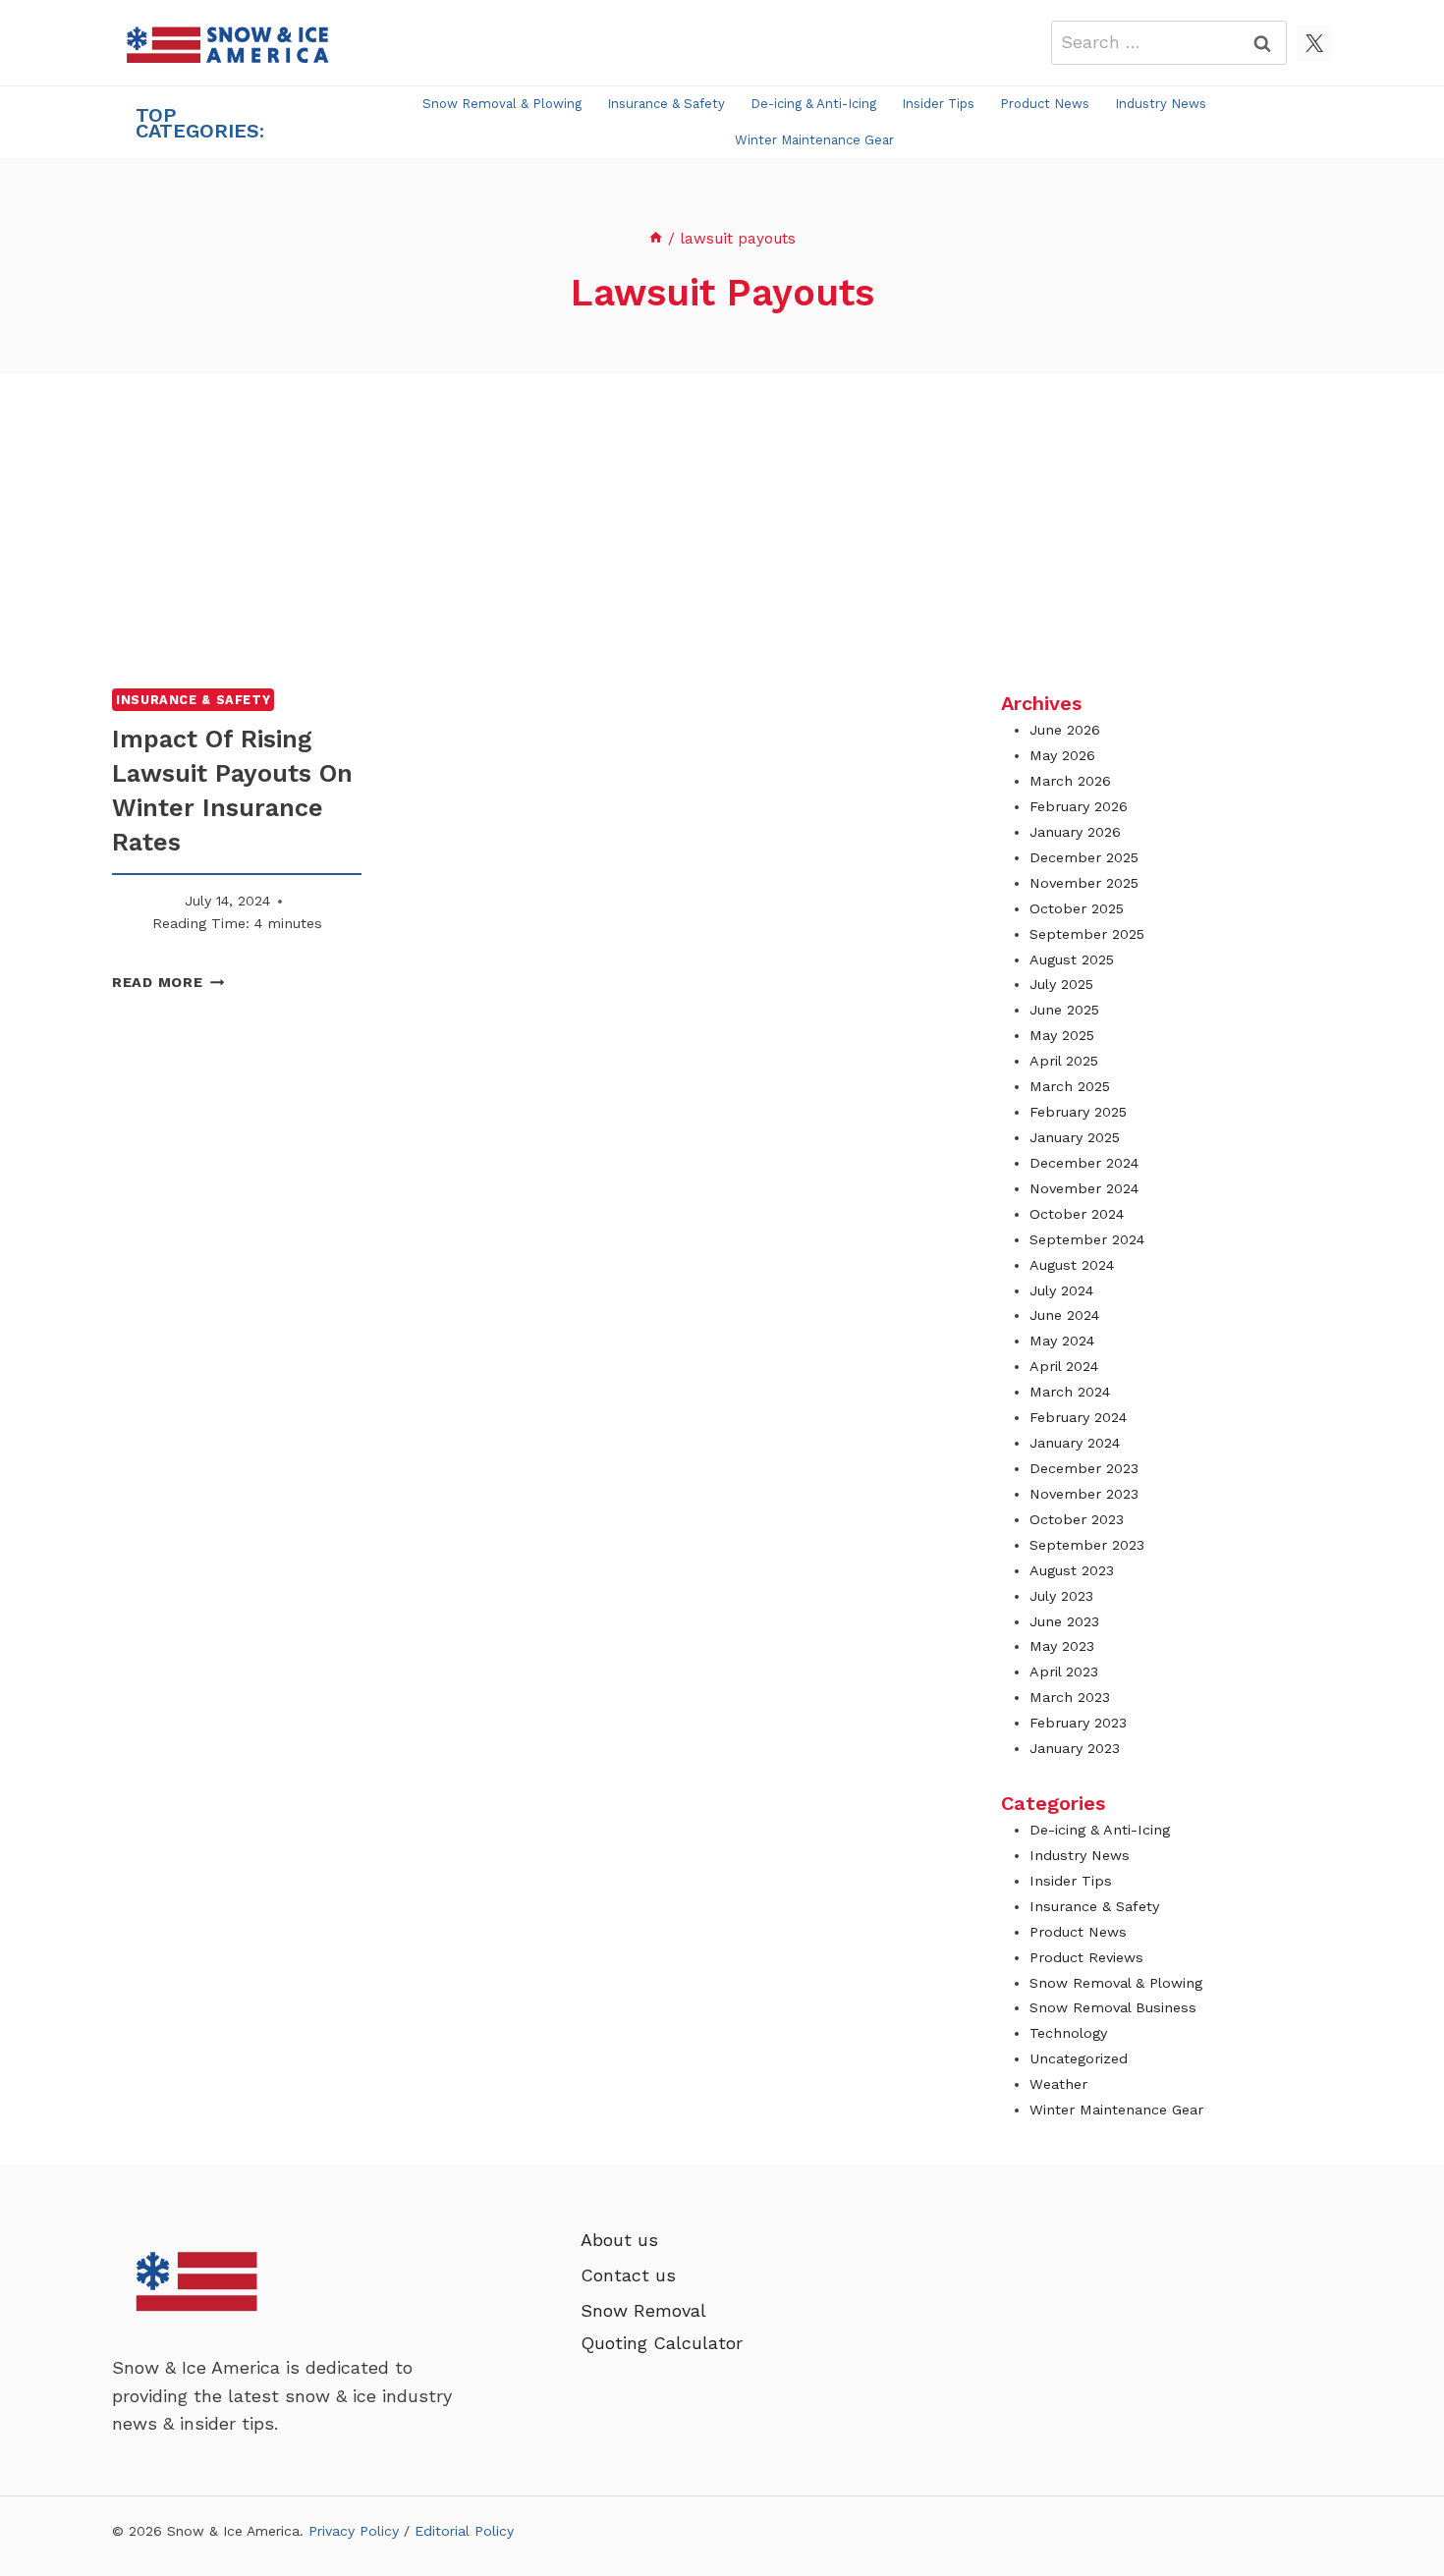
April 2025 (1064, 1061)
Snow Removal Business (1113, 2007)
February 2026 (1079, 806)
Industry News (1161, 104)
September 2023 (1087, 1545)
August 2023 (1072, 1570)
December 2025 (1084, 857)
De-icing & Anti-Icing (813, 104)
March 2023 (1070, 1697)
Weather (1058, 2084)
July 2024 (1061, 1290)
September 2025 (1087, 934)
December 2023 (1084, 1468)
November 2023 (1084, 1494)
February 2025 (1078, 1112)
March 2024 (1070, 1392)
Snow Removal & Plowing (502, 104)
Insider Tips (938, 104)
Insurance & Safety (666, 104)
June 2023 (1064, 1621)
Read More (168, 982)
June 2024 (1064, 1315)
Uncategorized (1079, 2058)
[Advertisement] (722, 531)
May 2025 (1062, 1035)
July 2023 (1061, 1596)
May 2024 (1062, 1341)
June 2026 (1065, 730)
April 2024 (1064, 1366)
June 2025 (1064, 1010)
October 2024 (1077, 1214)
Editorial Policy (464, 2531)
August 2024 (1072, 1265)
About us (619, 2240)
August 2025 (1072, 959)
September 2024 (1087, 1239)
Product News (1045, 104)
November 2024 (1084, 1188)
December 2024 (1084, 1163)
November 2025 (1084, 883)
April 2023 (1064, 1672)
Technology (1068, 2033)
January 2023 (1075, 1748)
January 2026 (1075, 832)
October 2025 (1077, 908)
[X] (1314, 43)
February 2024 (1078, 1417)
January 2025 (1075, 1137)
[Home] (656, 239)
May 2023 (1062, 1646)
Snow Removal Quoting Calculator (662, 2326)
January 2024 (1075, 1443)
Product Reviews (1086, 1957)
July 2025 (1061, 984)
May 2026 (1062, 755)
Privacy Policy (354, 2531)
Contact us (628, 2275)
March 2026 (1070, 781)
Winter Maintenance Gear (814, 140)
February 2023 (1078, 1723)
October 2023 (1077, 1519)
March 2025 (1070, 1086)
